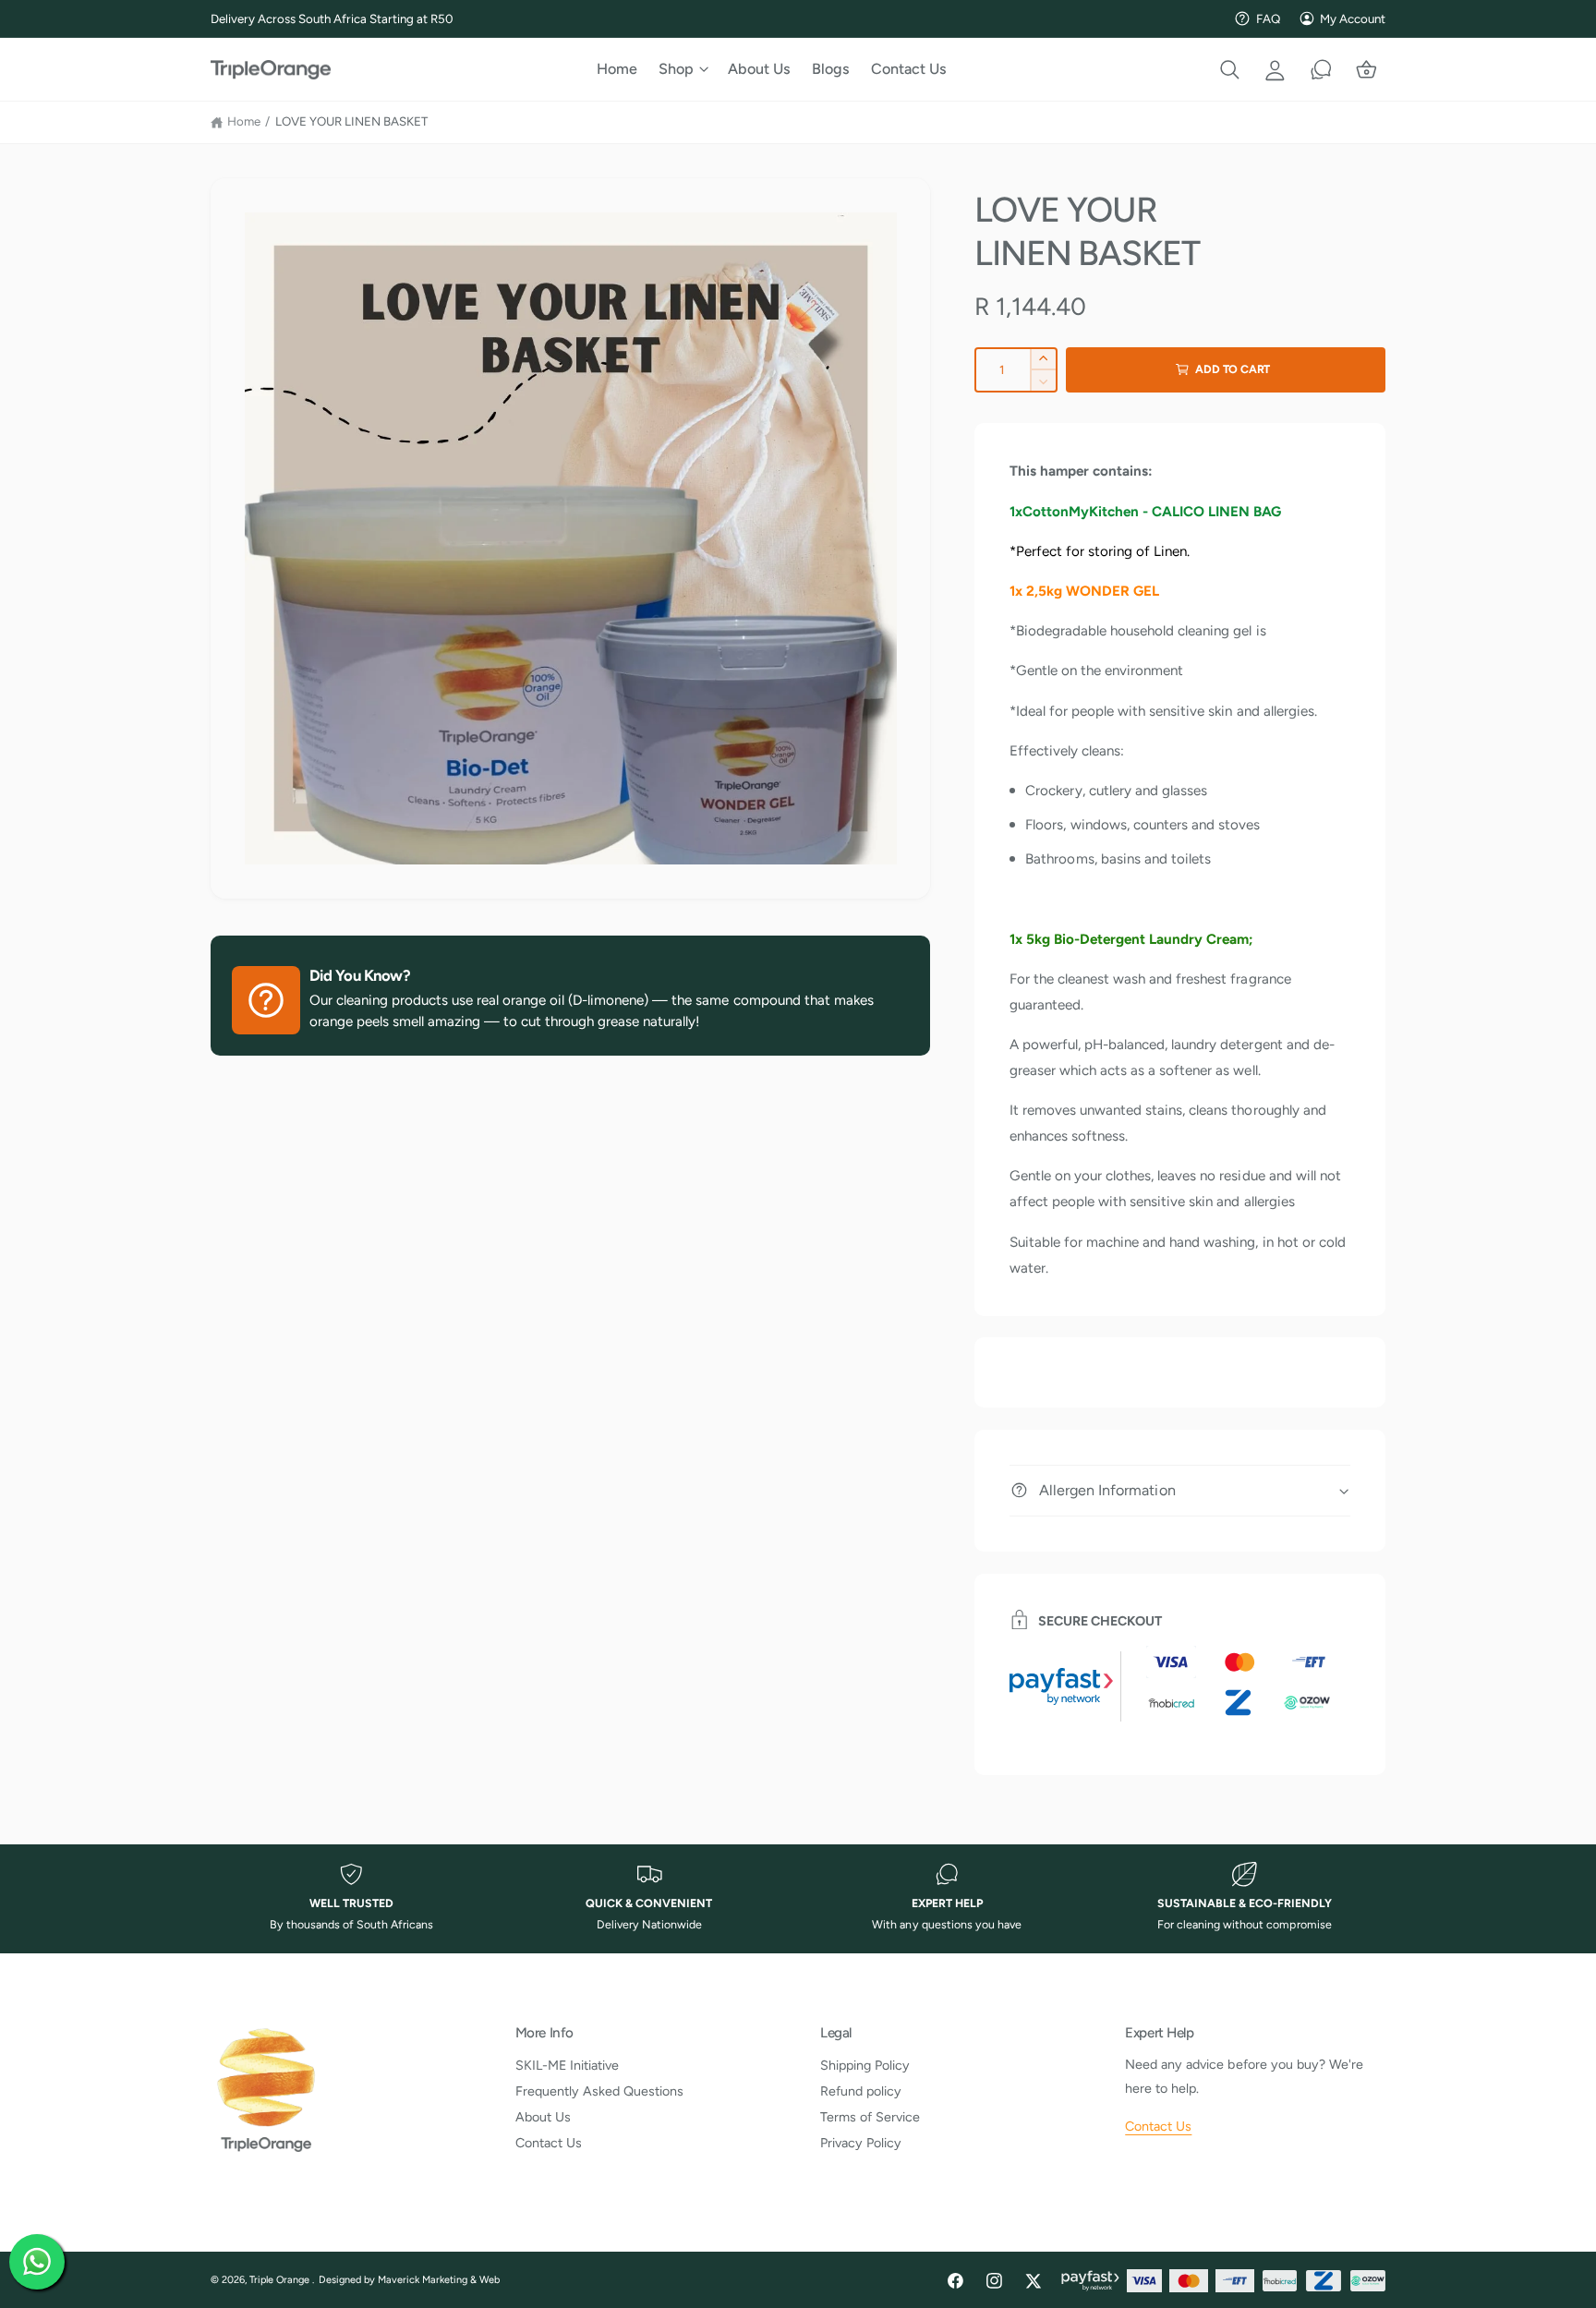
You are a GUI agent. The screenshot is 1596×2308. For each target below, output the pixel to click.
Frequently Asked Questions (599, 2091)
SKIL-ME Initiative (567, 2065)
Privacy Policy (861, 2143)
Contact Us (549, 2143)
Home (244, 121)
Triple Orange (281, 2280)
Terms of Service (870, 2117)
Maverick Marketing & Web (439, 2280)
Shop (676, 69)
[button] (683, 69)
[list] (798, 1899)
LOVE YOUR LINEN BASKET (351, 121)
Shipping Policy (865, 2065)
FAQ (1268, 18)
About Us (543, 2117)
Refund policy (861, 2091)
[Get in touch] (1321, 69)
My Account (1353, 18)
